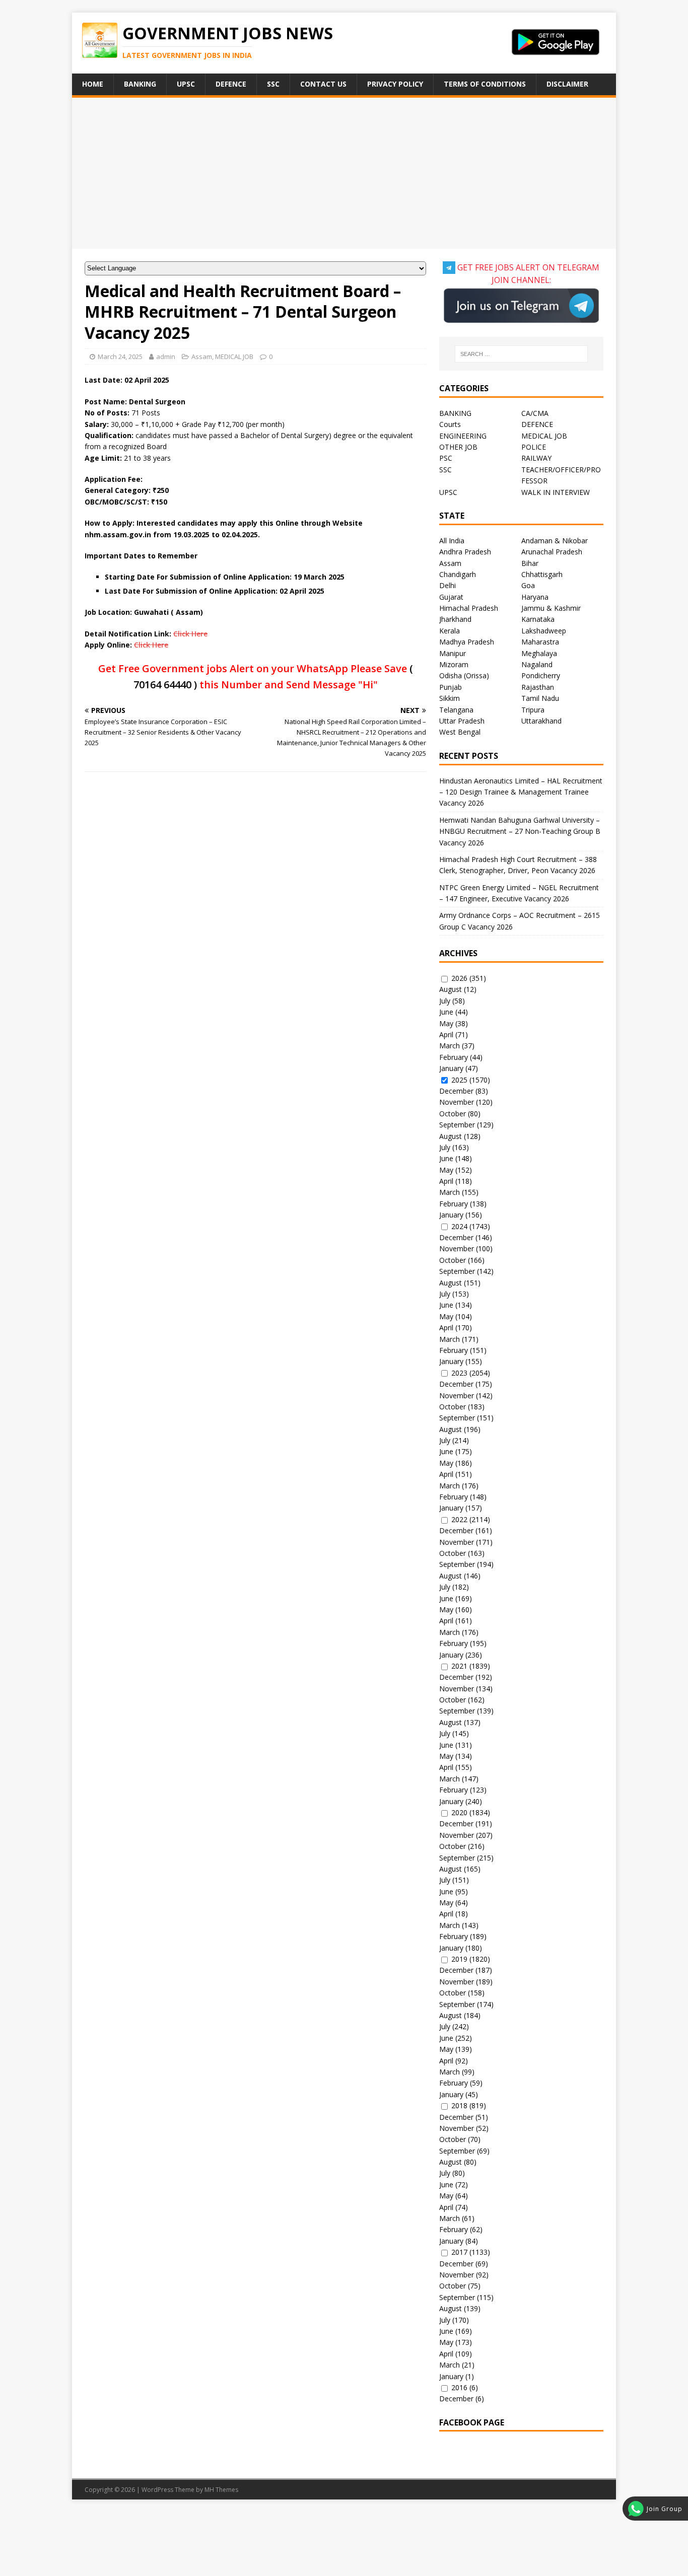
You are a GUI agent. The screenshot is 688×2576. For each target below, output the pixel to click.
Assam (202, 356)
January (451, 1068)
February (454, 1057)
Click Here (190, 634)
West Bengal (460, 732)
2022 (459, 1519)
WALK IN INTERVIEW (556, 492)
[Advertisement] (344, 173)
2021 (459, 1666)
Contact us (323, 84)
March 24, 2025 (120, 356)
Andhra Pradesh (465, 552)
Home (93, 84)
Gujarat (451, 597)
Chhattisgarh (542, 574)
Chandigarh (458, 574)
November (457, 1102)
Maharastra (540, 642)
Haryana (535, 597)
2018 (459, 2105)
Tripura (533, 710)
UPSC (186, 84)
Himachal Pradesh (469, 608)
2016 (459, 2387)
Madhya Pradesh (467, 642)
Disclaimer (567, 84)
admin (166, 356)
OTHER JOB (458, 447)
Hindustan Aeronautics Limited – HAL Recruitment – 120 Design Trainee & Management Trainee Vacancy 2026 (521, 792)
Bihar (530, 563)
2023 (459, 1373)
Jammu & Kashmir (551, 608)
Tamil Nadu (540, 698)
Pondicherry (541, 675)
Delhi (448, 585)
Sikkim (450, 698)
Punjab (451, 687)
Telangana (456, 710)
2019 (459, 1959)
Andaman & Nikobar (555, 541)
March (450, 1046)
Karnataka (538, 619)
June (446, 1012)
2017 (459, 2252)
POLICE (534, 447)
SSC (273, 84)
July (445, 1001)
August (451, 989)
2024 (459, 1226)
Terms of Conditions (485, 84)
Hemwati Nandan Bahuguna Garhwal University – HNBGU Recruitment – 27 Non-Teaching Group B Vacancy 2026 (520, 831)
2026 (459, 978)
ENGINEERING (463, 436)
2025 (459, 1080)
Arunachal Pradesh (552, 552)
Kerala (450, 631)
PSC (446, 458)
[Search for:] (521, 354)
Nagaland (537, 664)
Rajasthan (538, 687)
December (456, 1091)
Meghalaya (539, 653)
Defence (231, 84)
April (446, 1034)
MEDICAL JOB (234, 356)
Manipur (453, 653)
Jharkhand (455, 619)
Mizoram (454, 664)
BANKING (455, 413)
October (453, 1114)
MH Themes (221, 2490)
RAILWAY (536, 458)
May (446, 1023)
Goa (528, 585)
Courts (450, 424)
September (457, 1125)
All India (452, 541)
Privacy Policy (395, 84)
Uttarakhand (541, 721)
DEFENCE (537, 424)
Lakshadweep (544, 631)
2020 (459, 1812)
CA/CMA (535, 413)
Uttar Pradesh (462, 721)
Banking (140, 84)
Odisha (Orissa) (464, 675)
